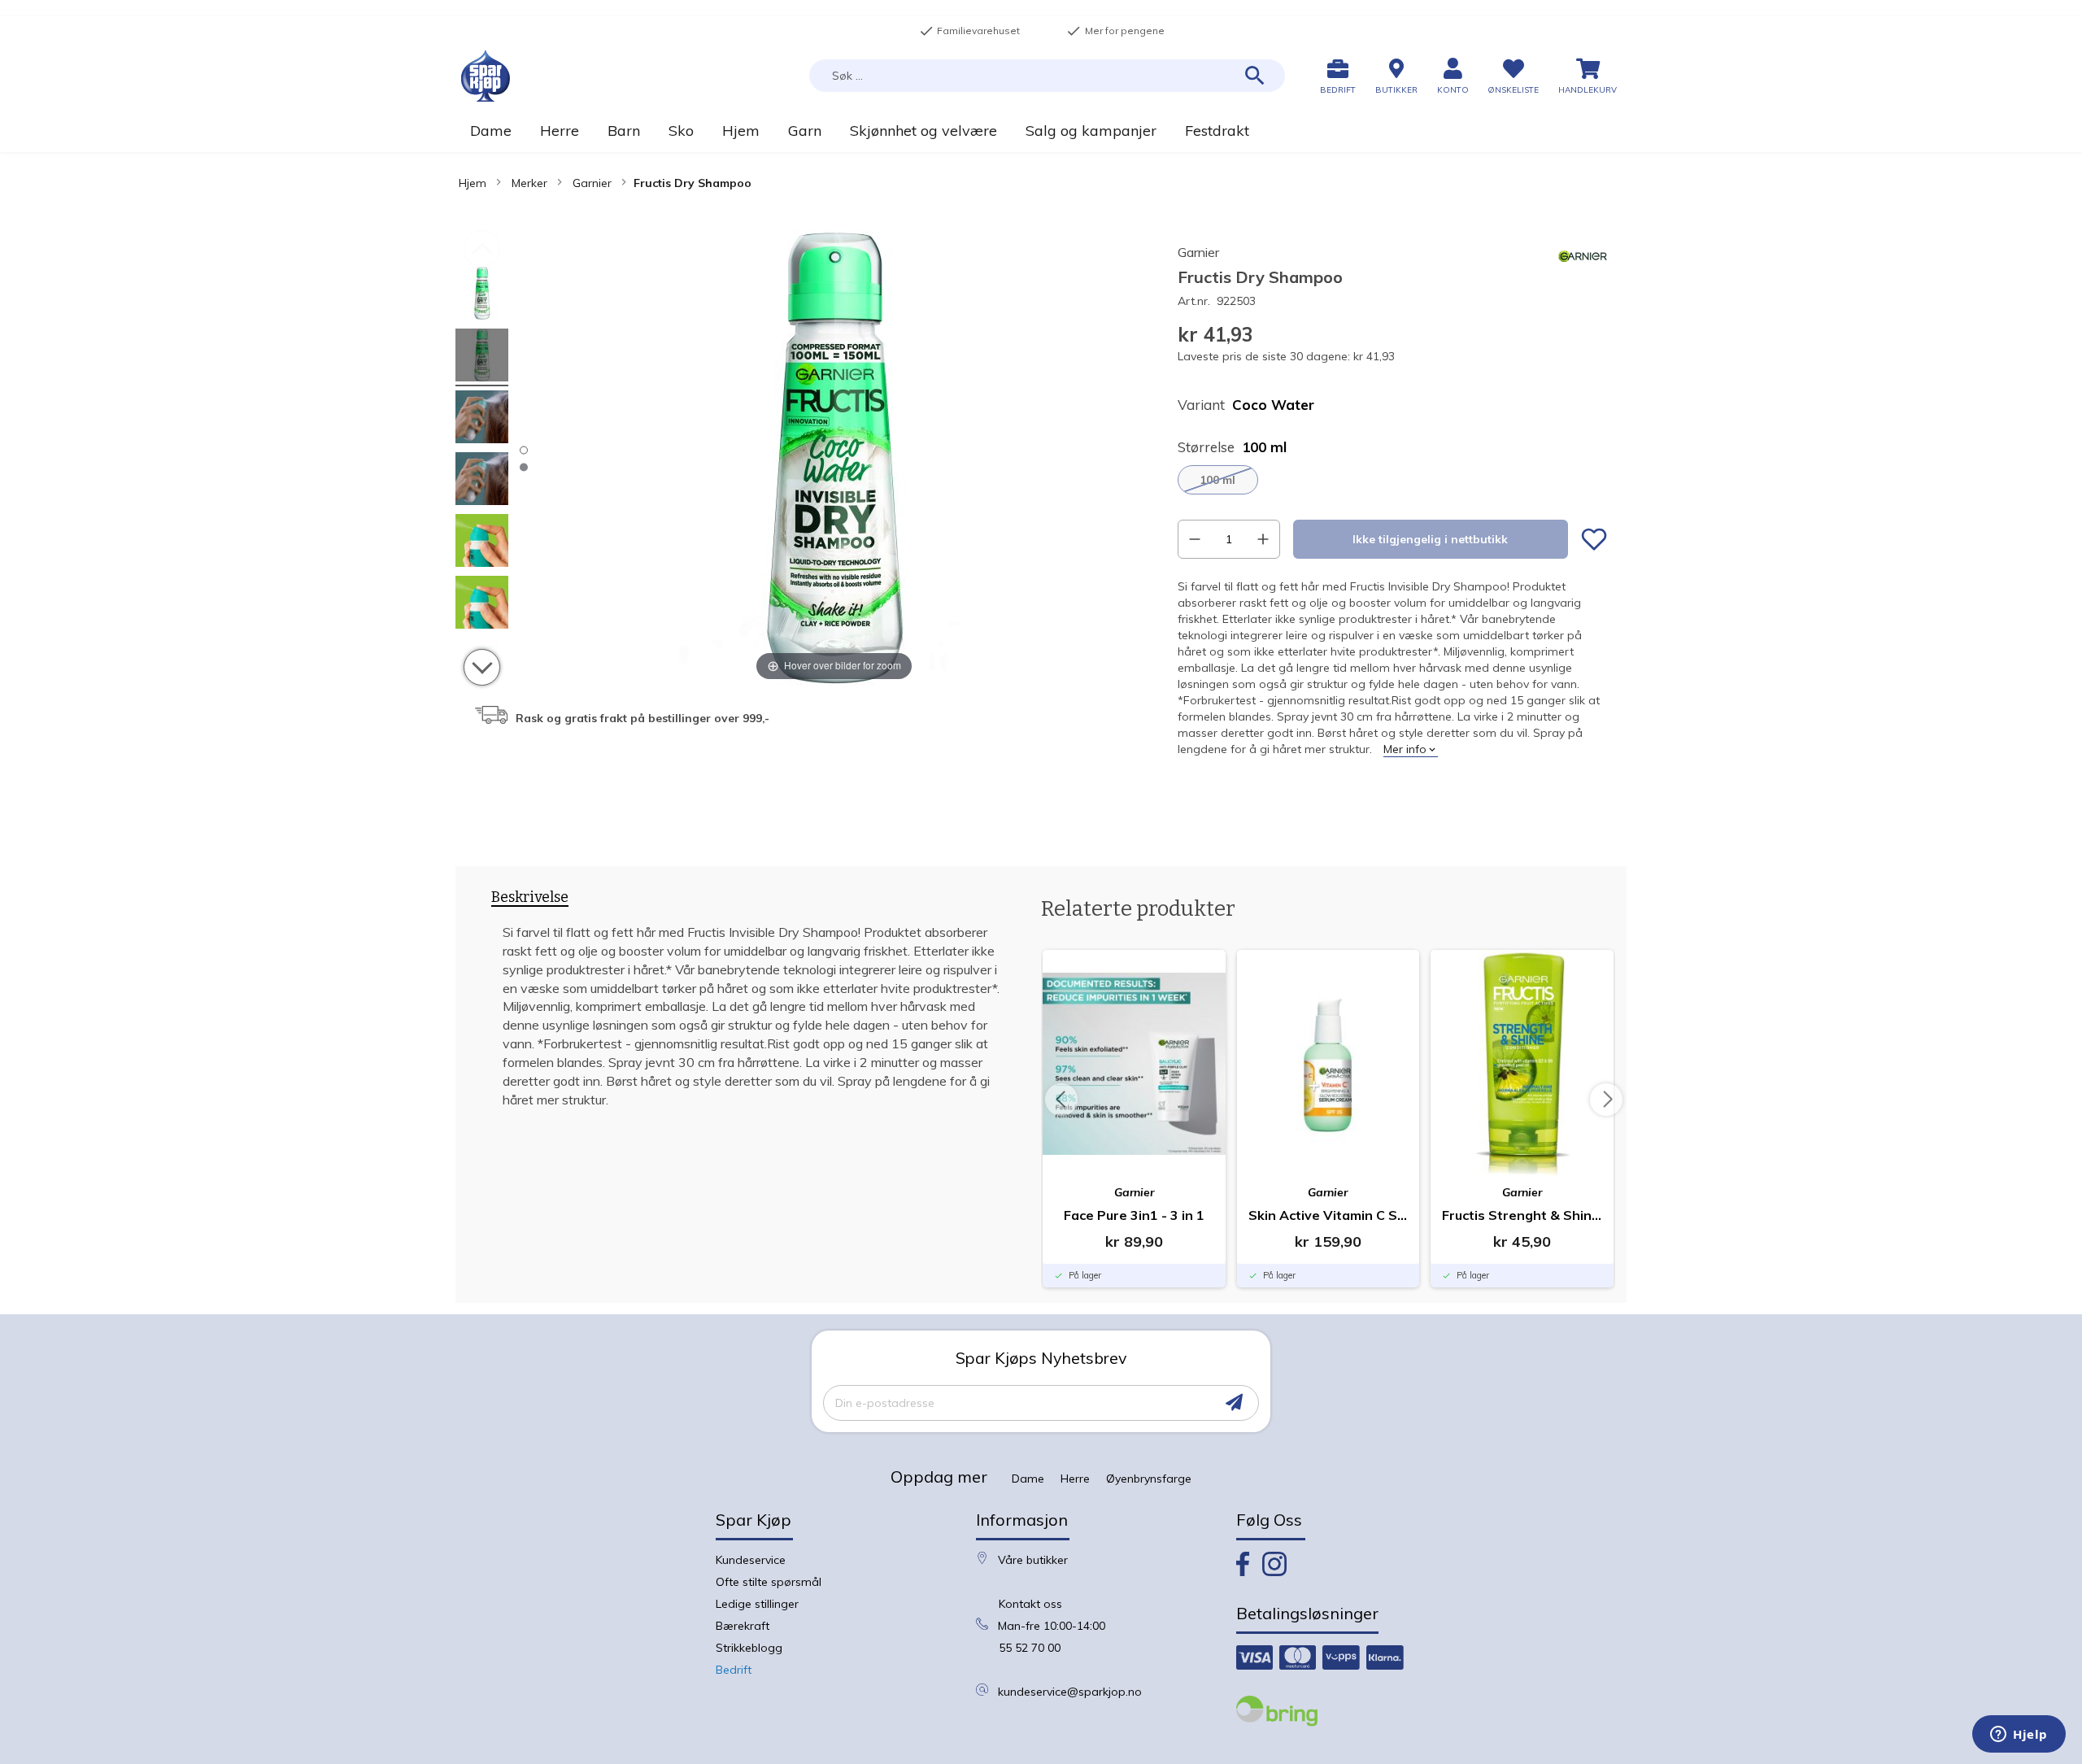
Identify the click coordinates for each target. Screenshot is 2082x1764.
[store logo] (486, 76)
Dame (1028, 1479)
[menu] (1041, 131)
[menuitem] (490, 131)
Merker (529, 183)
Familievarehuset (969, 31)
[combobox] (1047, 76)
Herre (1075, 1479)
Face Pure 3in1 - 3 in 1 (1134, 1215)
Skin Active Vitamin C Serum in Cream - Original (1328, 1215)
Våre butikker (1033, 1560)
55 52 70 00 (1030, 1648)
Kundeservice (751, 1560)
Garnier (592, 183)
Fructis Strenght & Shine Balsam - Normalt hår (1522, 1215)
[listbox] (1392, 480)
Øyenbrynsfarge (1149, 1479)
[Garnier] (1583, 277)
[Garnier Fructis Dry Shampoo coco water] (482, 296)
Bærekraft (743, 1626)
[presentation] (530, 900)
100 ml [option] (1217, 480)
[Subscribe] (1234, 1402)
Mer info (1405, 749)
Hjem (473, 183)
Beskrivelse (530, 897)
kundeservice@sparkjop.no (1070, 1692)
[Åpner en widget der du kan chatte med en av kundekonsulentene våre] (2019, 1736)
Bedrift (734, 1670)
